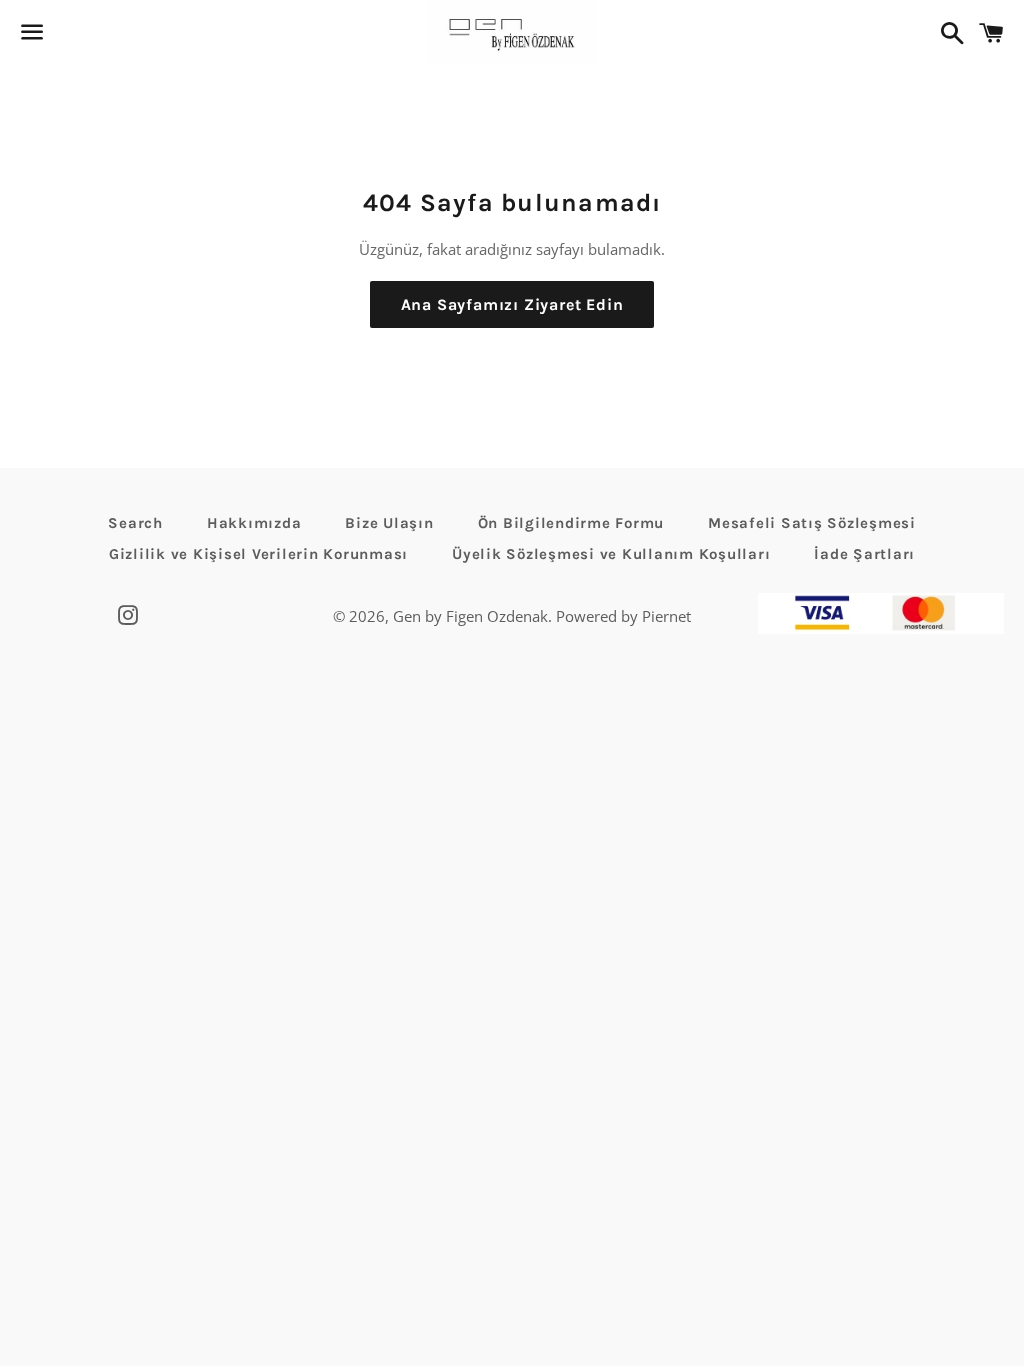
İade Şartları (864, 554)
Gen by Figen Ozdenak (470, 616)
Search (135, 523)
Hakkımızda (254, 523)
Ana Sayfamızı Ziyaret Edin (512, 304)
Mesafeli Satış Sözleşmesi (812, 523)
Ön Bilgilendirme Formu (571, 523)
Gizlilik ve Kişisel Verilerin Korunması (258, 554)
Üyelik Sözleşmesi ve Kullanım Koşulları (611, 554)
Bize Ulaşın (389, 523)
